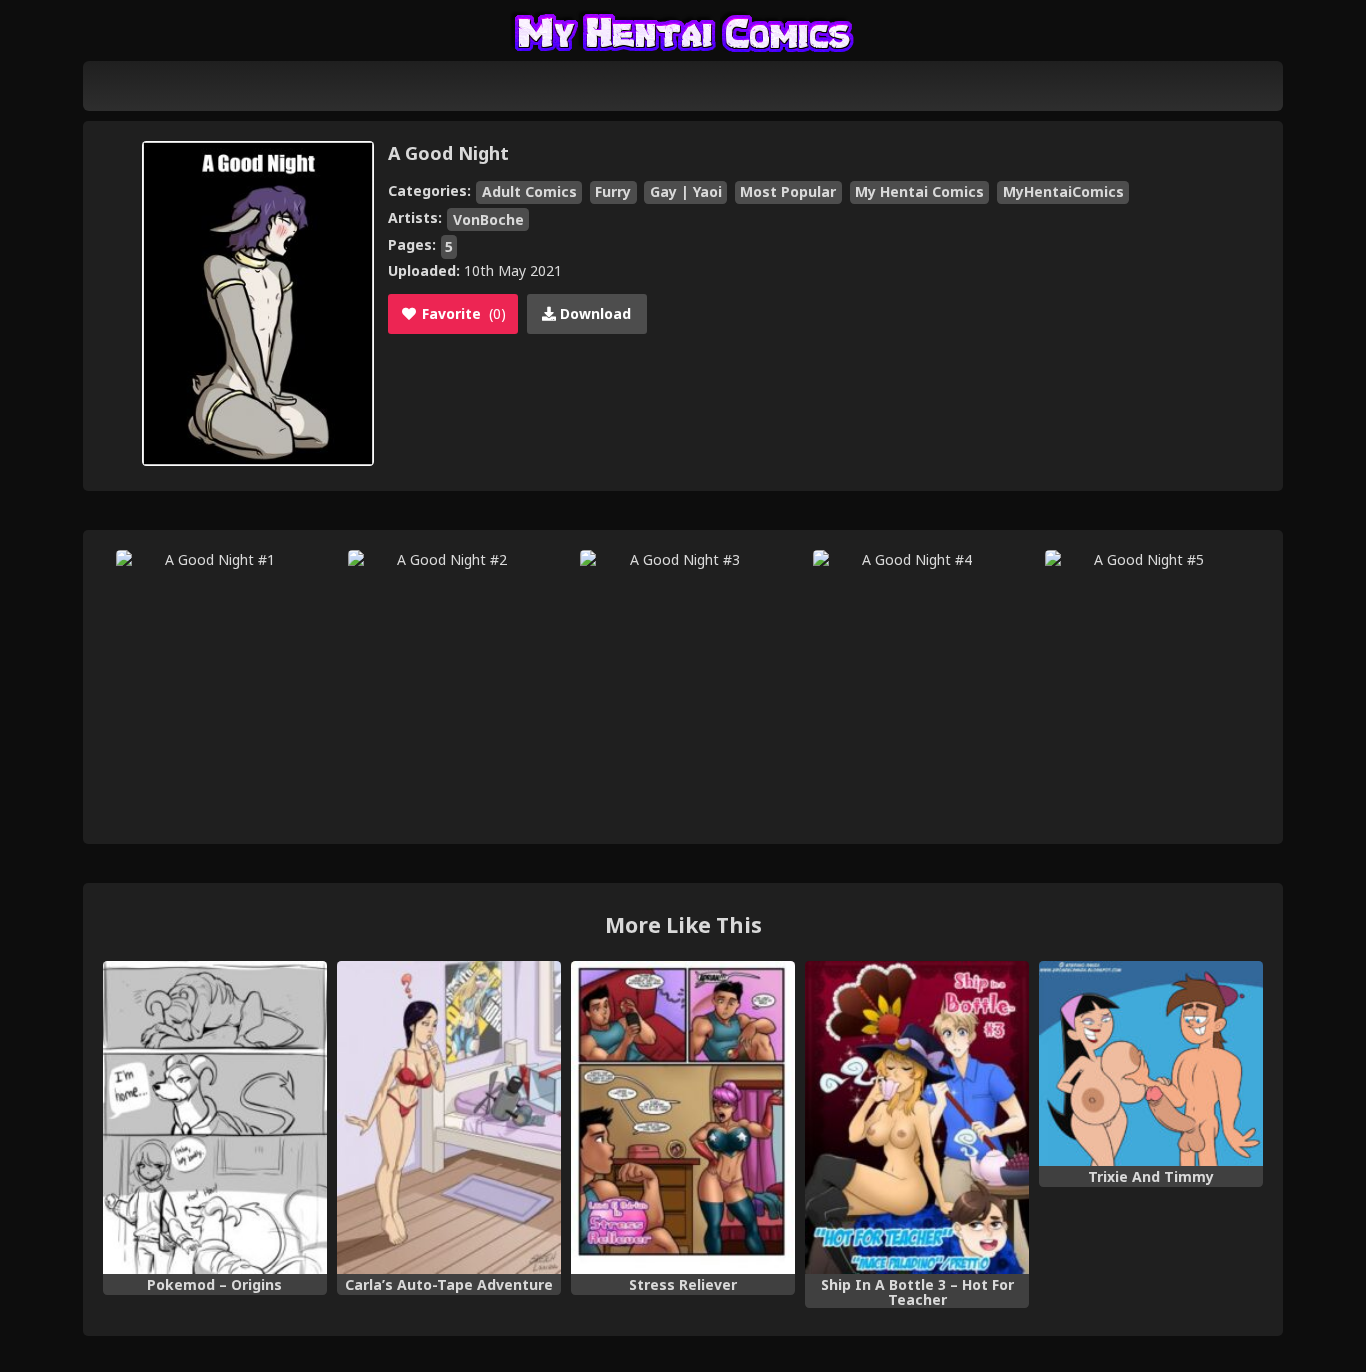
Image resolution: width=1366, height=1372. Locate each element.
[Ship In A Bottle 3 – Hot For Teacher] (917, 1118)
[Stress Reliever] (683, 1118)
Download (593, 313)
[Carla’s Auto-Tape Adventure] (449, 1118)
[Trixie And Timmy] (1151, 1064)
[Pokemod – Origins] (215, 1118)
